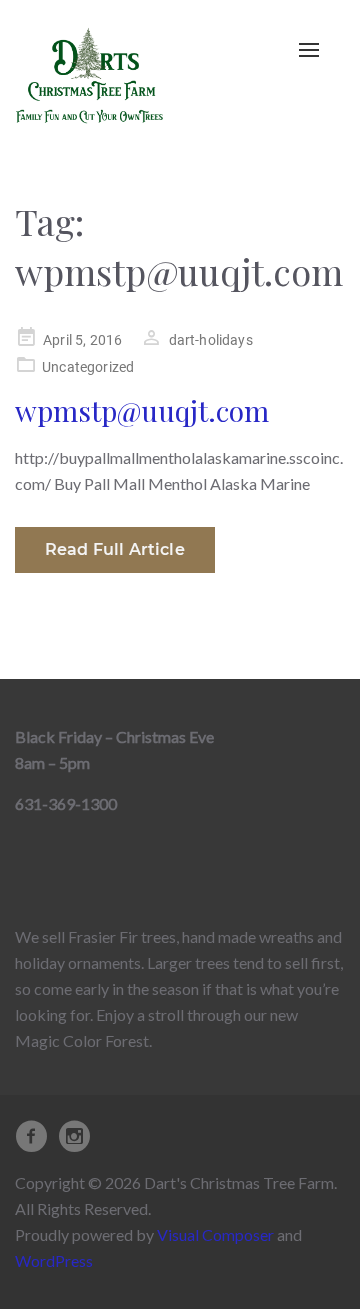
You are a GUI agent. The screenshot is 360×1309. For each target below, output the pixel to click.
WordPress (54, 1260)
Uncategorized (88, 367)
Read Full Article (115, 549)
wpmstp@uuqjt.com (142, 410)
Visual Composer (215, 1234)
